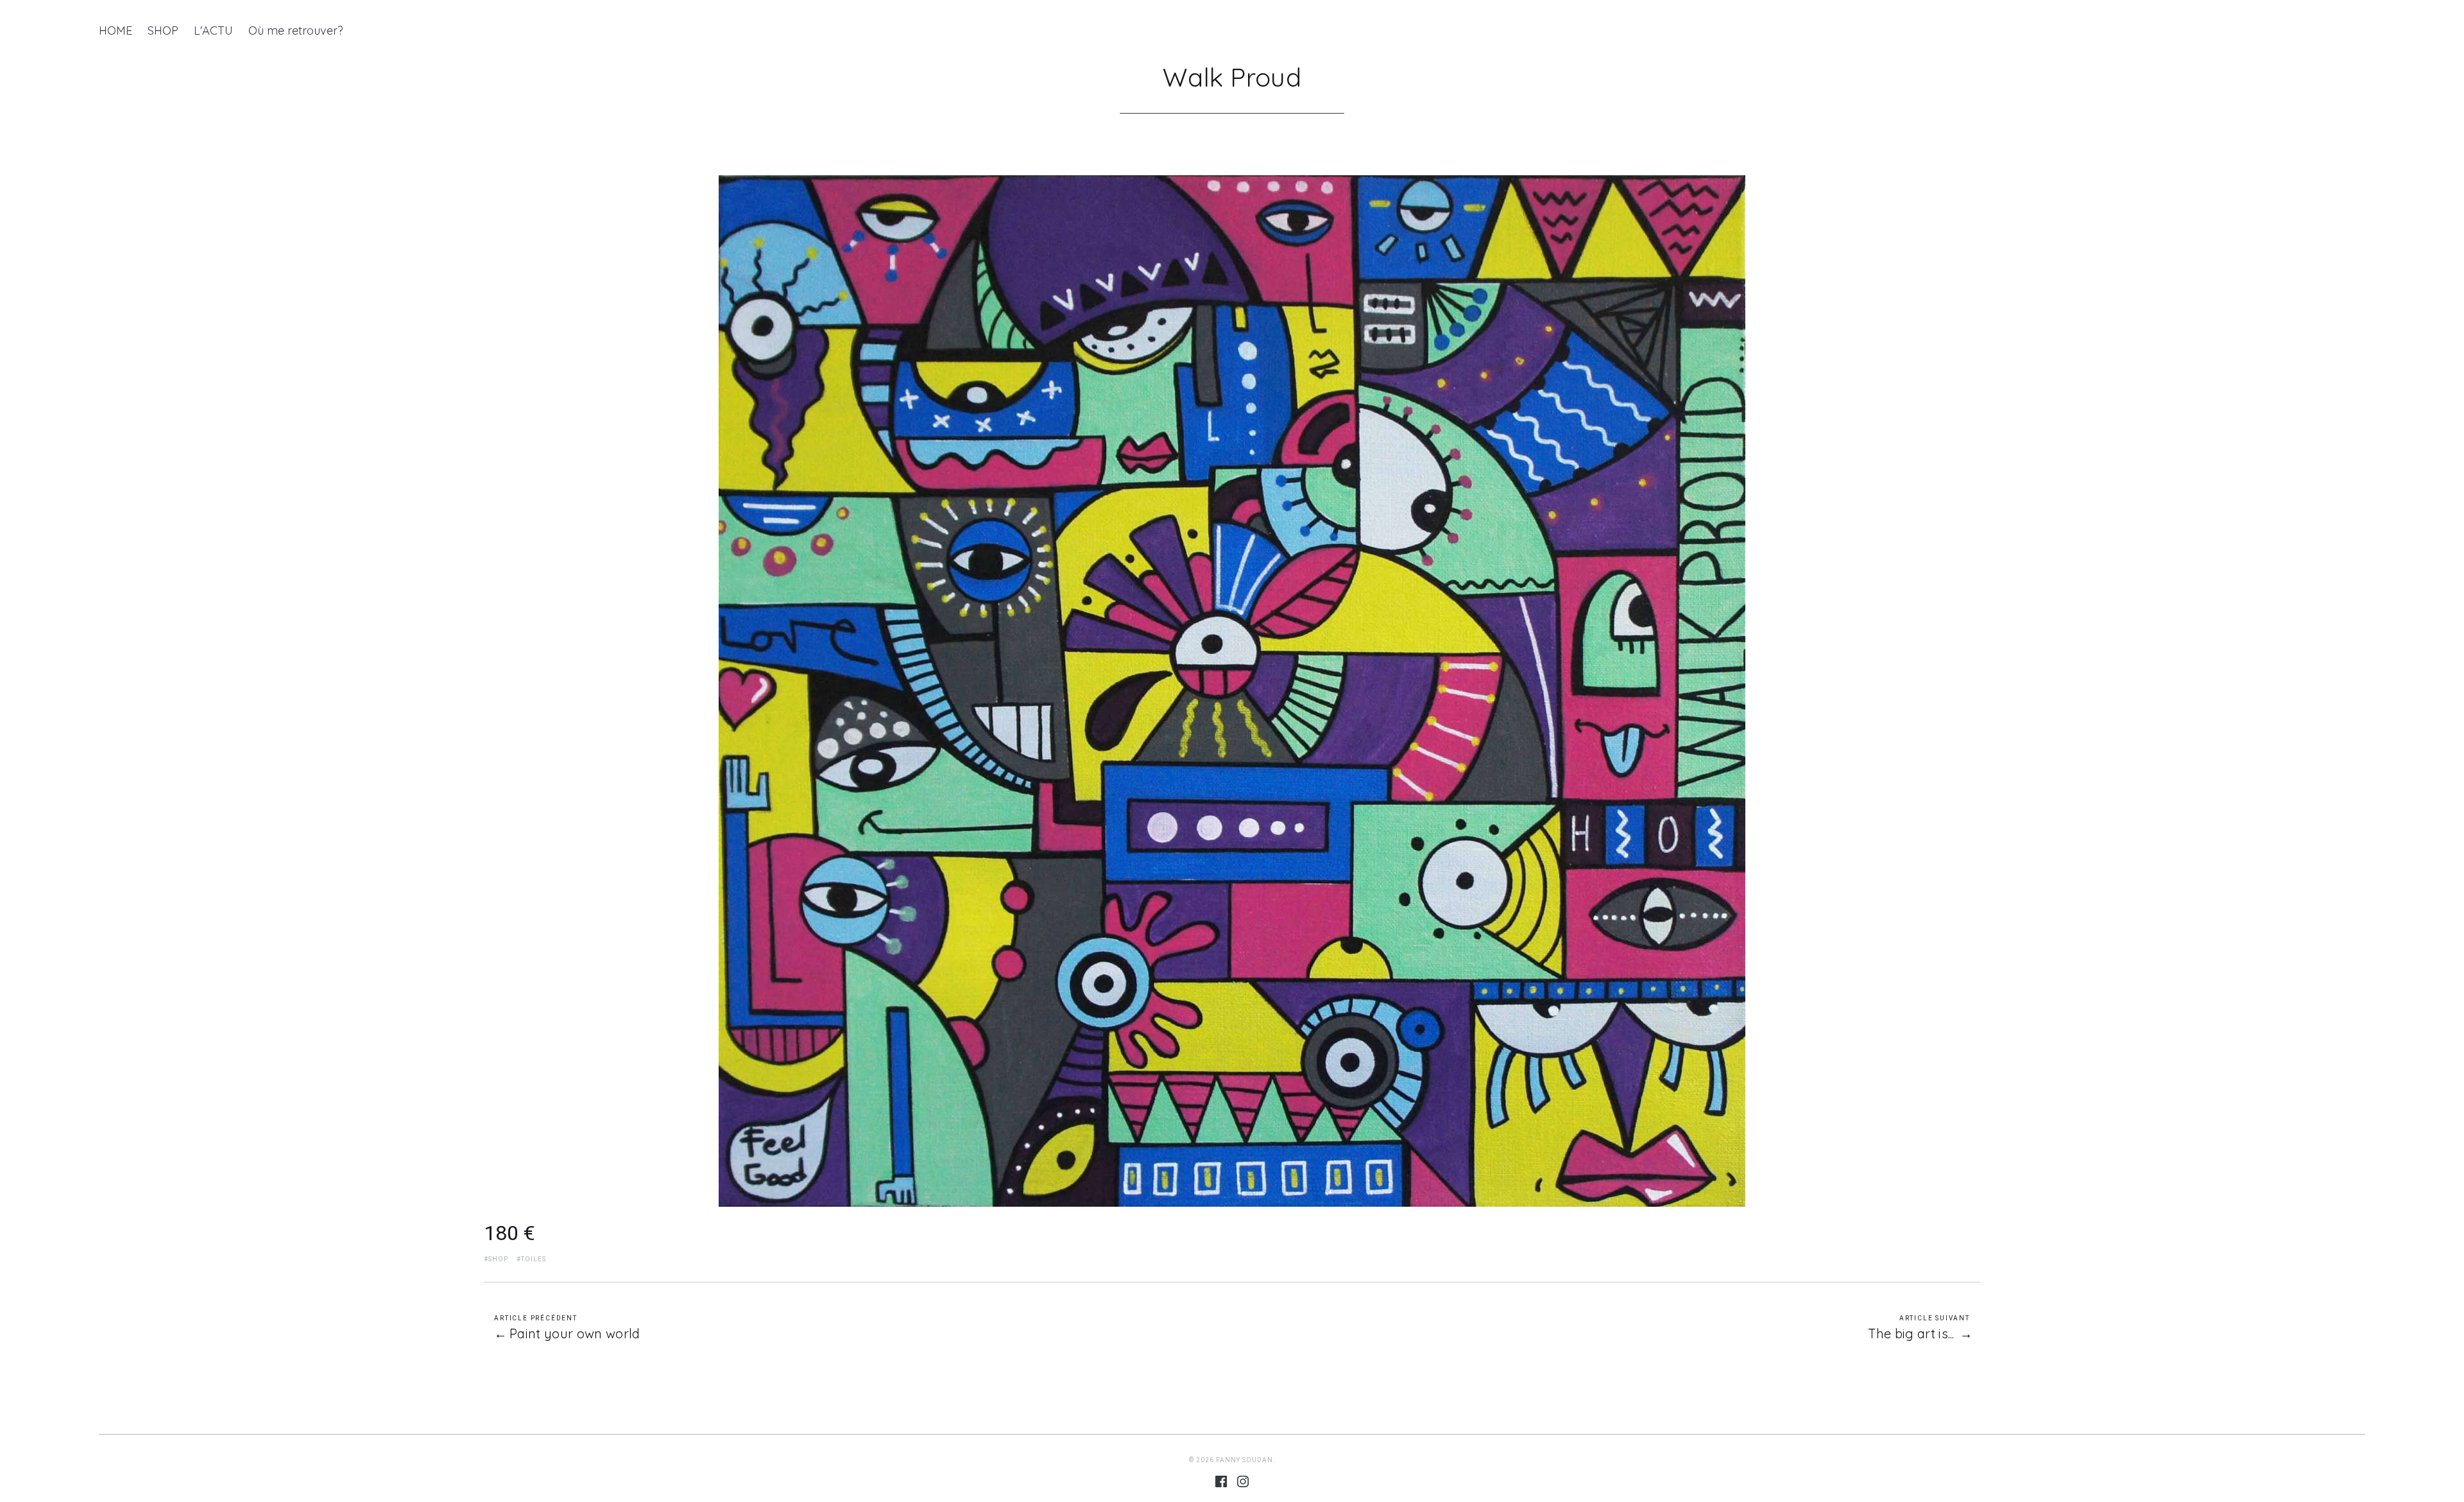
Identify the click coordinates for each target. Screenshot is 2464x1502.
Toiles (534, 1259)
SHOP (163, 30)
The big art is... (1911, 1334)
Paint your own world (575, 1334)
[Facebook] (1221, 1484)
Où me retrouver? (296, 30)
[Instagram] (1243, 1484)
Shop (498, 1259)
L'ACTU (213, 30)
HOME (116, 30)
